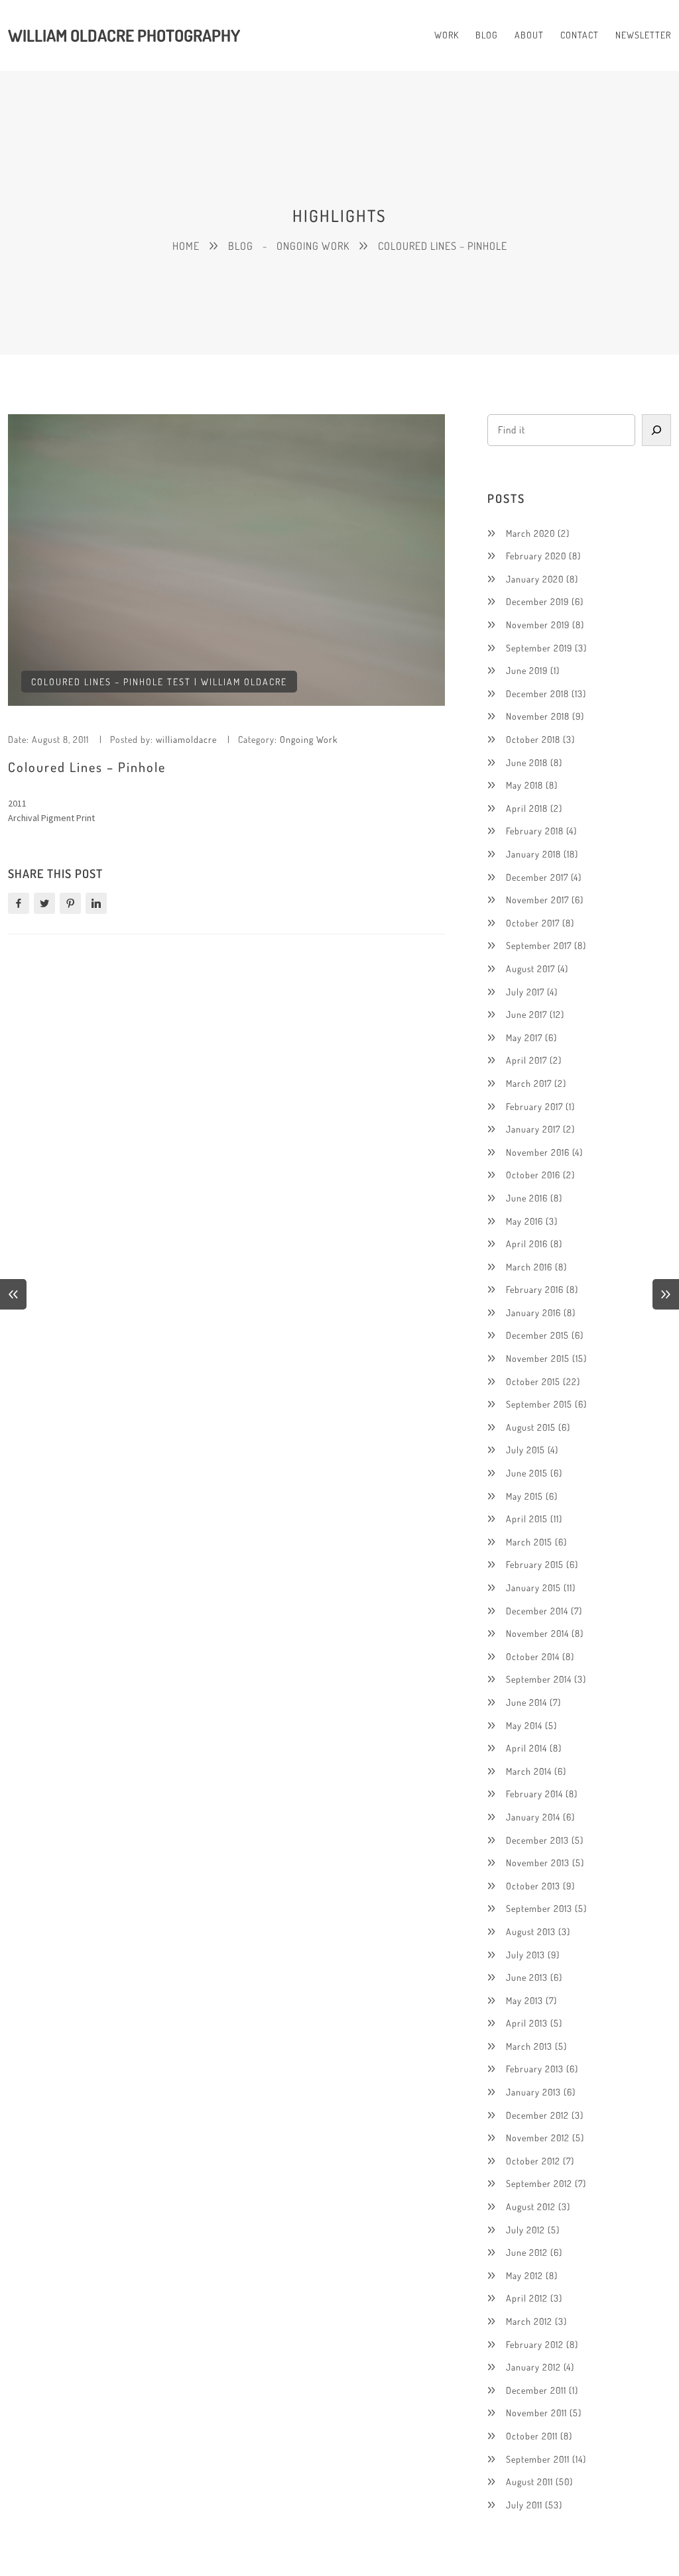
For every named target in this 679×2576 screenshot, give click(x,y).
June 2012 (527, 2252)
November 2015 (538, 1358)
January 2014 (533, 1817)
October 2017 (533, 923)
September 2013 (539, 1908)
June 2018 (527, 762)
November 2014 (537, 1633)
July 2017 (525, 992)
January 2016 (533, 1313)
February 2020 (536, 556)
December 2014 (537, 1611)
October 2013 (533, 1886)
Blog (241, 246)
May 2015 (525, 1496)
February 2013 (535, 2069)
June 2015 (527, 1473)
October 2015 (533, 1381)
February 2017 (534, 1106)
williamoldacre (186, 739)
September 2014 (539, 1679)
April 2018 (527, 808)
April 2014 (526, 1748)
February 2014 (534, 1794)
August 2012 (531, 2207)
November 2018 (538, 716)
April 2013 (527, 2023)
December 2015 (537, 1335)
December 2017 (537, 877)
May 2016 (525, 1221)
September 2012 (539, 2183)
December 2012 (537, 2115)
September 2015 (539, 1404)
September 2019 (539, 648)
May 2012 (525, 2275)
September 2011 (538, 2459)
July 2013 (525, 1955)
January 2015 (533, 1588)
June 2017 (526, 1014)
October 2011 (532, 2436)
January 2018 (533, 854)
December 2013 (537, 1840)
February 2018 (535, 831)
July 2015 (525, 1450)
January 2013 (533, 2092)
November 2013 (538, 1863)
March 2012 (529, 2321)
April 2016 (527, 1244)
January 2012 (533, 2367)
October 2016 (533, 1175)
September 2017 (539, 945)
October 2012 (533, 2161)
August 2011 (529, 2482)
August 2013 (531, 1932)
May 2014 (524, 1725)
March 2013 (529, 2046)
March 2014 (529, 1771)
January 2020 (535, 579)
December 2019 (537, 601)
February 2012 (535, 2344)
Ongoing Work (309, 739)
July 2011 (524, 2505)
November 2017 (537, 900)
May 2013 (525, 2000)
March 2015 (529, 1542)
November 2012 (538, 2138)
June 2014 (526, 1702)
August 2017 (530, 969)
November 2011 (536, 2413)
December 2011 (536, 2390)
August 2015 (531, 1427)
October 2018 (533, 739)
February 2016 (535, 1289)
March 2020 (530, 533)
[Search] (656, 430)
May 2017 (524, 1037)
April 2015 (527, 1519)
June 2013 (527, 1977)
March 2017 (529, 1083)
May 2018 (525, 785)
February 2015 (535, 1564)
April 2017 (526, 1060)
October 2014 (533, 1656)
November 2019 (538, 625)
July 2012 (525, 2230)
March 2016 (529, 1267)
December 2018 (537, 694)
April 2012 (527, 2298)
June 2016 (527, 1198)
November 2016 (538, 1152)
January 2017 (533, 1129)
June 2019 (527, 670)
